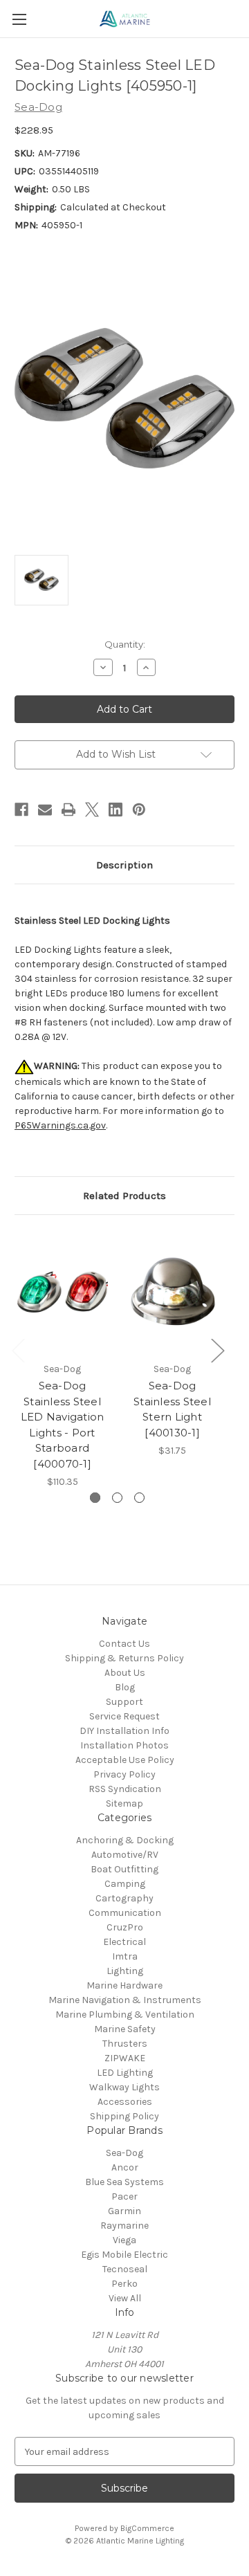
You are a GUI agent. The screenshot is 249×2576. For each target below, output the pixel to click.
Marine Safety (125, 2029)
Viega (124, 2240)
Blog (125, 1687)
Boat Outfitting (124, 1869)
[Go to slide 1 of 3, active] (95, 1498)
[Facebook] (21, 810)
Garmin (124, 2211)
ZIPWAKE (125, 2058)
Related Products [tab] (124, 1196)
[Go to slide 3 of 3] (139, 1498)
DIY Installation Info (124, 1731)
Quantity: (125, 644)
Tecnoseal (125, 2269)
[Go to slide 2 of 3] (117, 1498)
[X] (92, 810)
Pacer (124, 2196)
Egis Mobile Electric (124, 2255)
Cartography (124, 1898)
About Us (125, 1673)
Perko (124, 2284)
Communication (125, 1913)
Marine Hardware (124, 1985)
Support (124, 1702)
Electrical (124, 1942)
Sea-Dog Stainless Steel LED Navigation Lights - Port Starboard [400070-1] (63, 1425)
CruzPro (125, 1927)
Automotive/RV (125, 1855)
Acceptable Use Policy (125, 1760)
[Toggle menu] (19, 19)
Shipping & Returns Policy (124, 1658)
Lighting (125, 1971)
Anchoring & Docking (125, 1840)
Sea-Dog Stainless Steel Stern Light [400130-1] (172, 1409)
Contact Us (124, 1644)
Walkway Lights (124, 2087)
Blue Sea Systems (124, 2182)
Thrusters (125, 2044)
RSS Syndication (125, 1789)
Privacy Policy (124, 1774)
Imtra (125, 1956)
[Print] (68, 810)
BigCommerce (147, 2528)
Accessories (125, 2102)
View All (125, 2298)
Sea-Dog (124, 2153)
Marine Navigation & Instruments (125, 2000)
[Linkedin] (116, 810)
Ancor (125, 2167)
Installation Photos (124, 1745)
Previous (18, 1350)
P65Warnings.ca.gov (60, 1125)
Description (124, 865)
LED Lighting (125, 2073)
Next (217, 1350)
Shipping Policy (124, 2116)
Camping (125, 1884)
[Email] (45, 810)
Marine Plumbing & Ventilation (125, 2015)
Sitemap (124, 1803)
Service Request (124, 1716)
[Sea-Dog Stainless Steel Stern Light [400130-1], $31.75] (172, 1292)
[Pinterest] (139, 810)
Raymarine (124, 2226)
